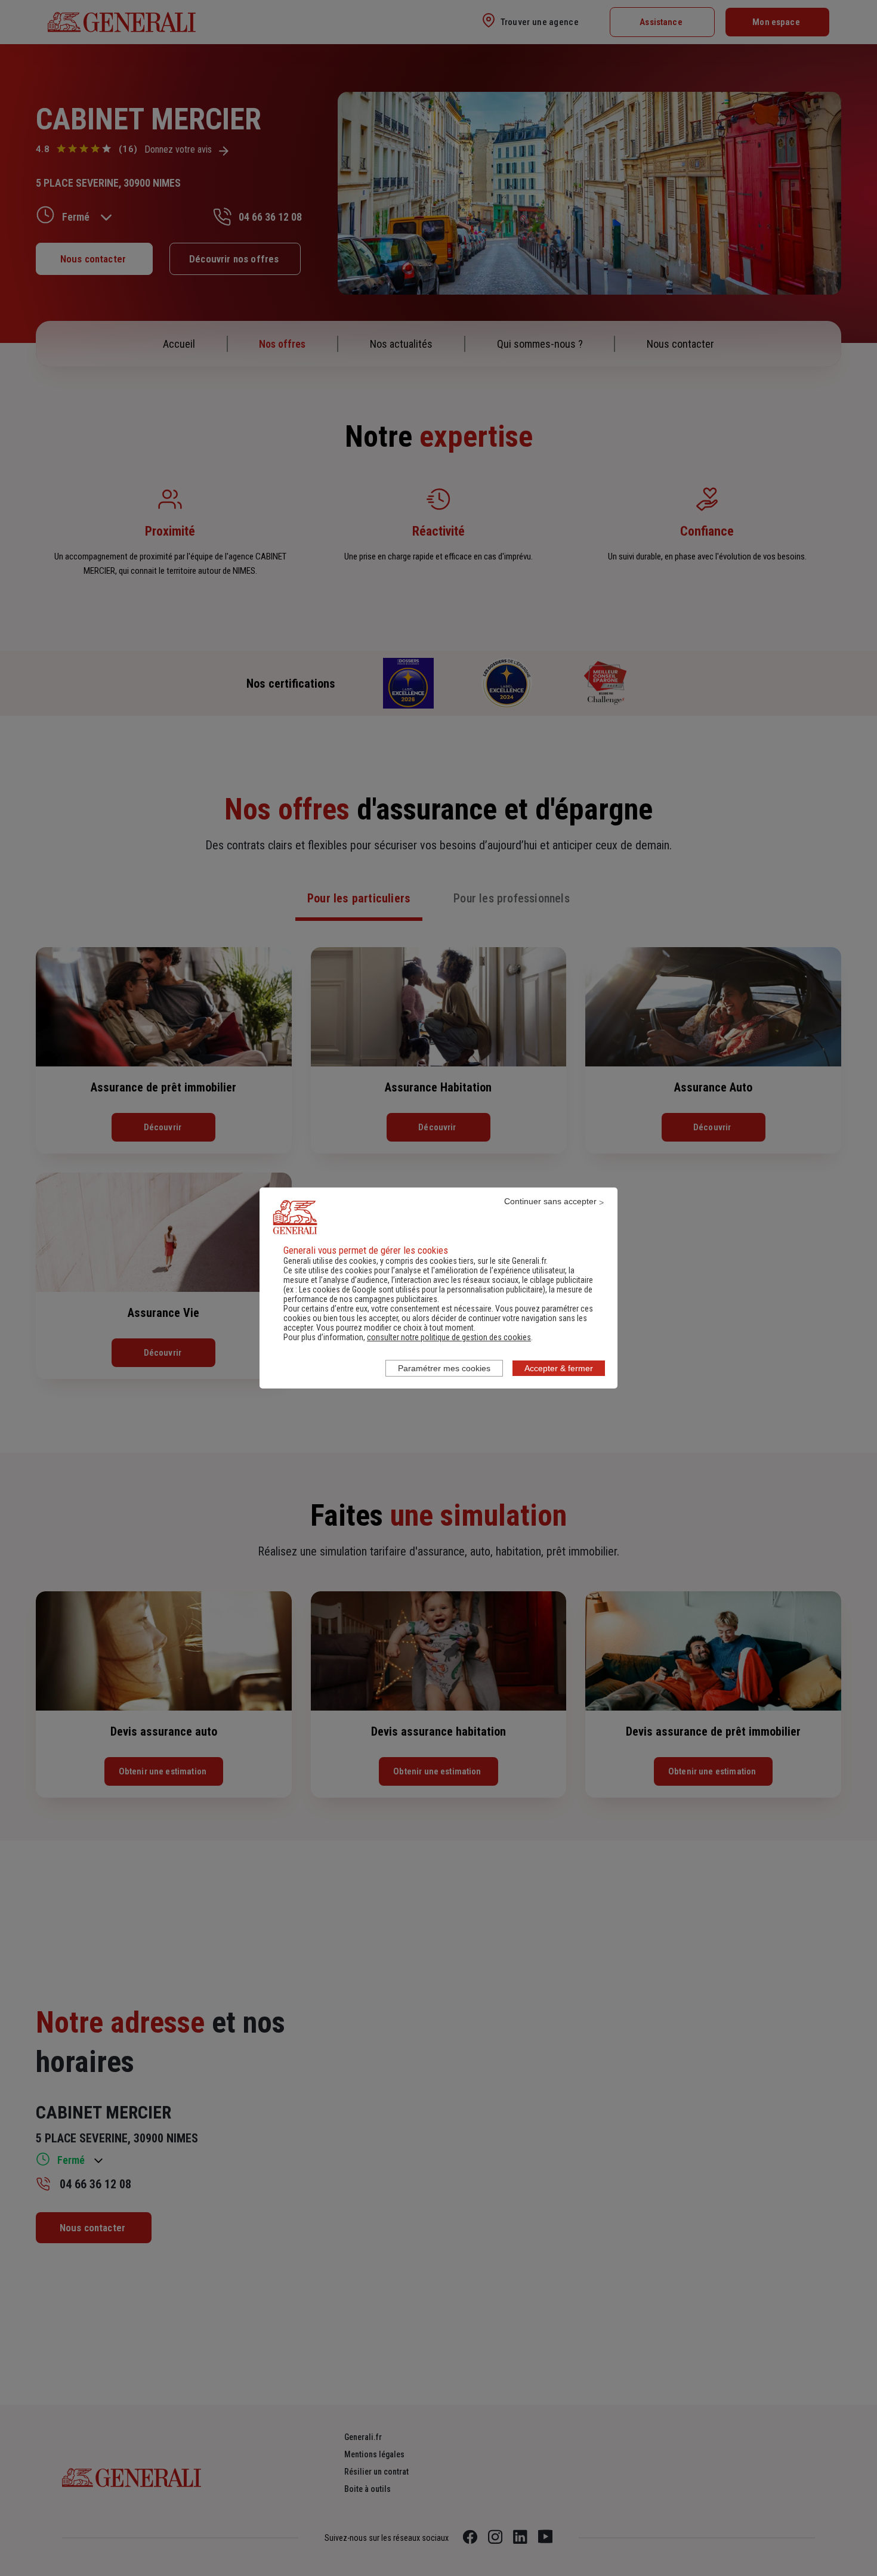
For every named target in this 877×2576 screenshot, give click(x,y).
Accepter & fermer (559, 1368)
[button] (449, 1337)
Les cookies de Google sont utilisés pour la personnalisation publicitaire (421, 1289)
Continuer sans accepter (550, 1201)
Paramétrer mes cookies (444, 1368)
